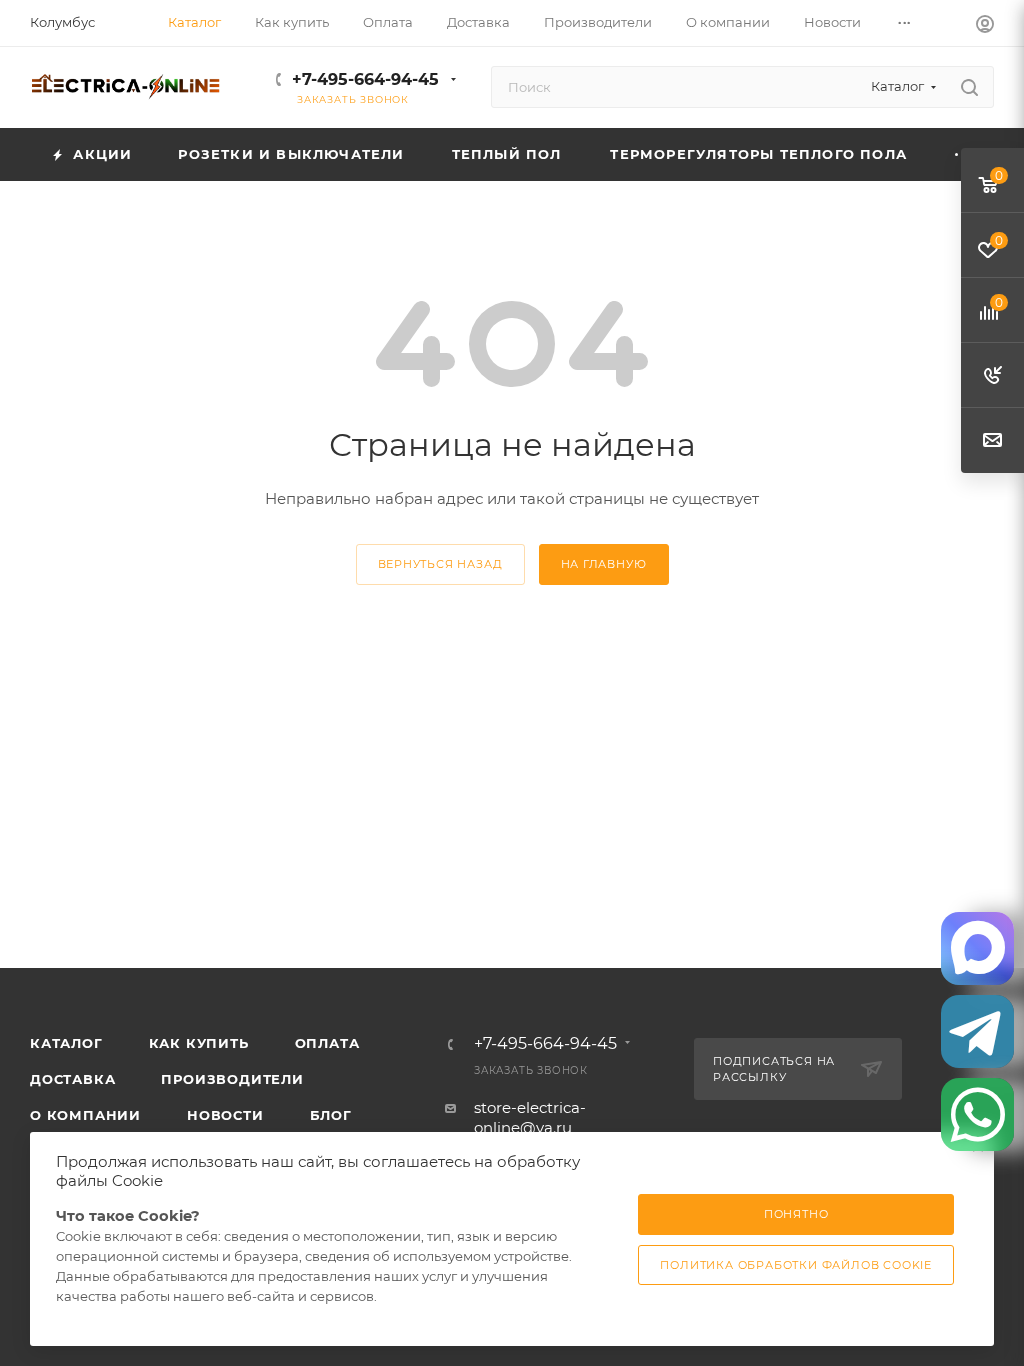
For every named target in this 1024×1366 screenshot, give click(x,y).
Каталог (66, 1043)
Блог (331, 1115)
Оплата (327, 1043)
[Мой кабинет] (985, 26)
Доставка (72, 1079)
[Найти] (969, 87)
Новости (225, 1115)
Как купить (199, 1043)
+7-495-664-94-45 (365, 79)
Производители (232, 1079)
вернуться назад (440, 564)
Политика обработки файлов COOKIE (796, 1265)
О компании (85, 1115)
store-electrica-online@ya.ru (530, 1117)
